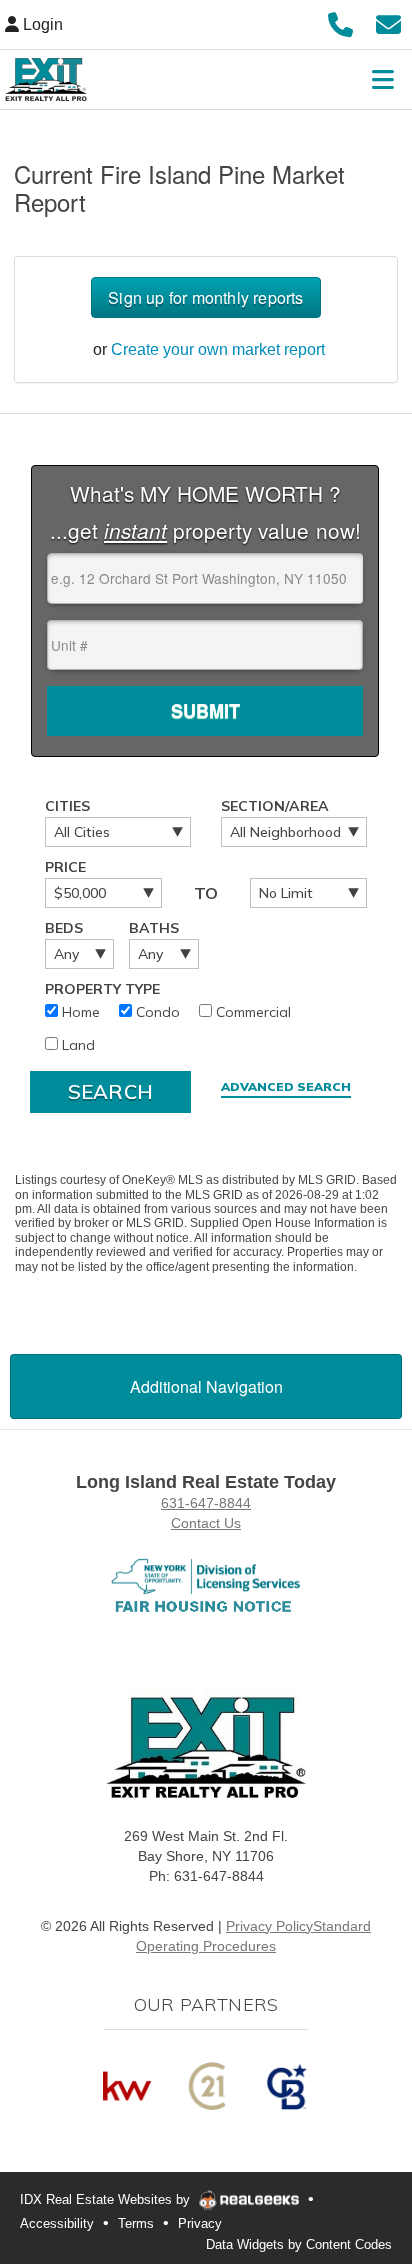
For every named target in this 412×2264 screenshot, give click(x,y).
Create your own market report (218, 349)
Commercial (251, 1012)
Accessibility (57, 2223)
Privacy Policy (269, 1926)
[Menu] (383, 79)
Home (79, 1012)
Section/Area (275, 806)
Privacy (200, 2223)
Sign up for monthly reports (205, 297)
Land (76, 1045)
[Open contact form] (388, 22)
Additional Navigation (206, 1386)
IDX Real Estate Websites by (107, 2199)
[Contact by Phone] (340, 22)
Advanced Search (286, 1086)
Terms (136, 2223)
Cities (67, 806)
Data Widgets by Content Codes (299, 2244)
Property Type (102, 989)
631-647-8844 (206, 1503)
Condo (156, 1012)
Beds (64, 928)
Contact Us (206, 1523)
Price (65, 867)
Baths (154, 928)
